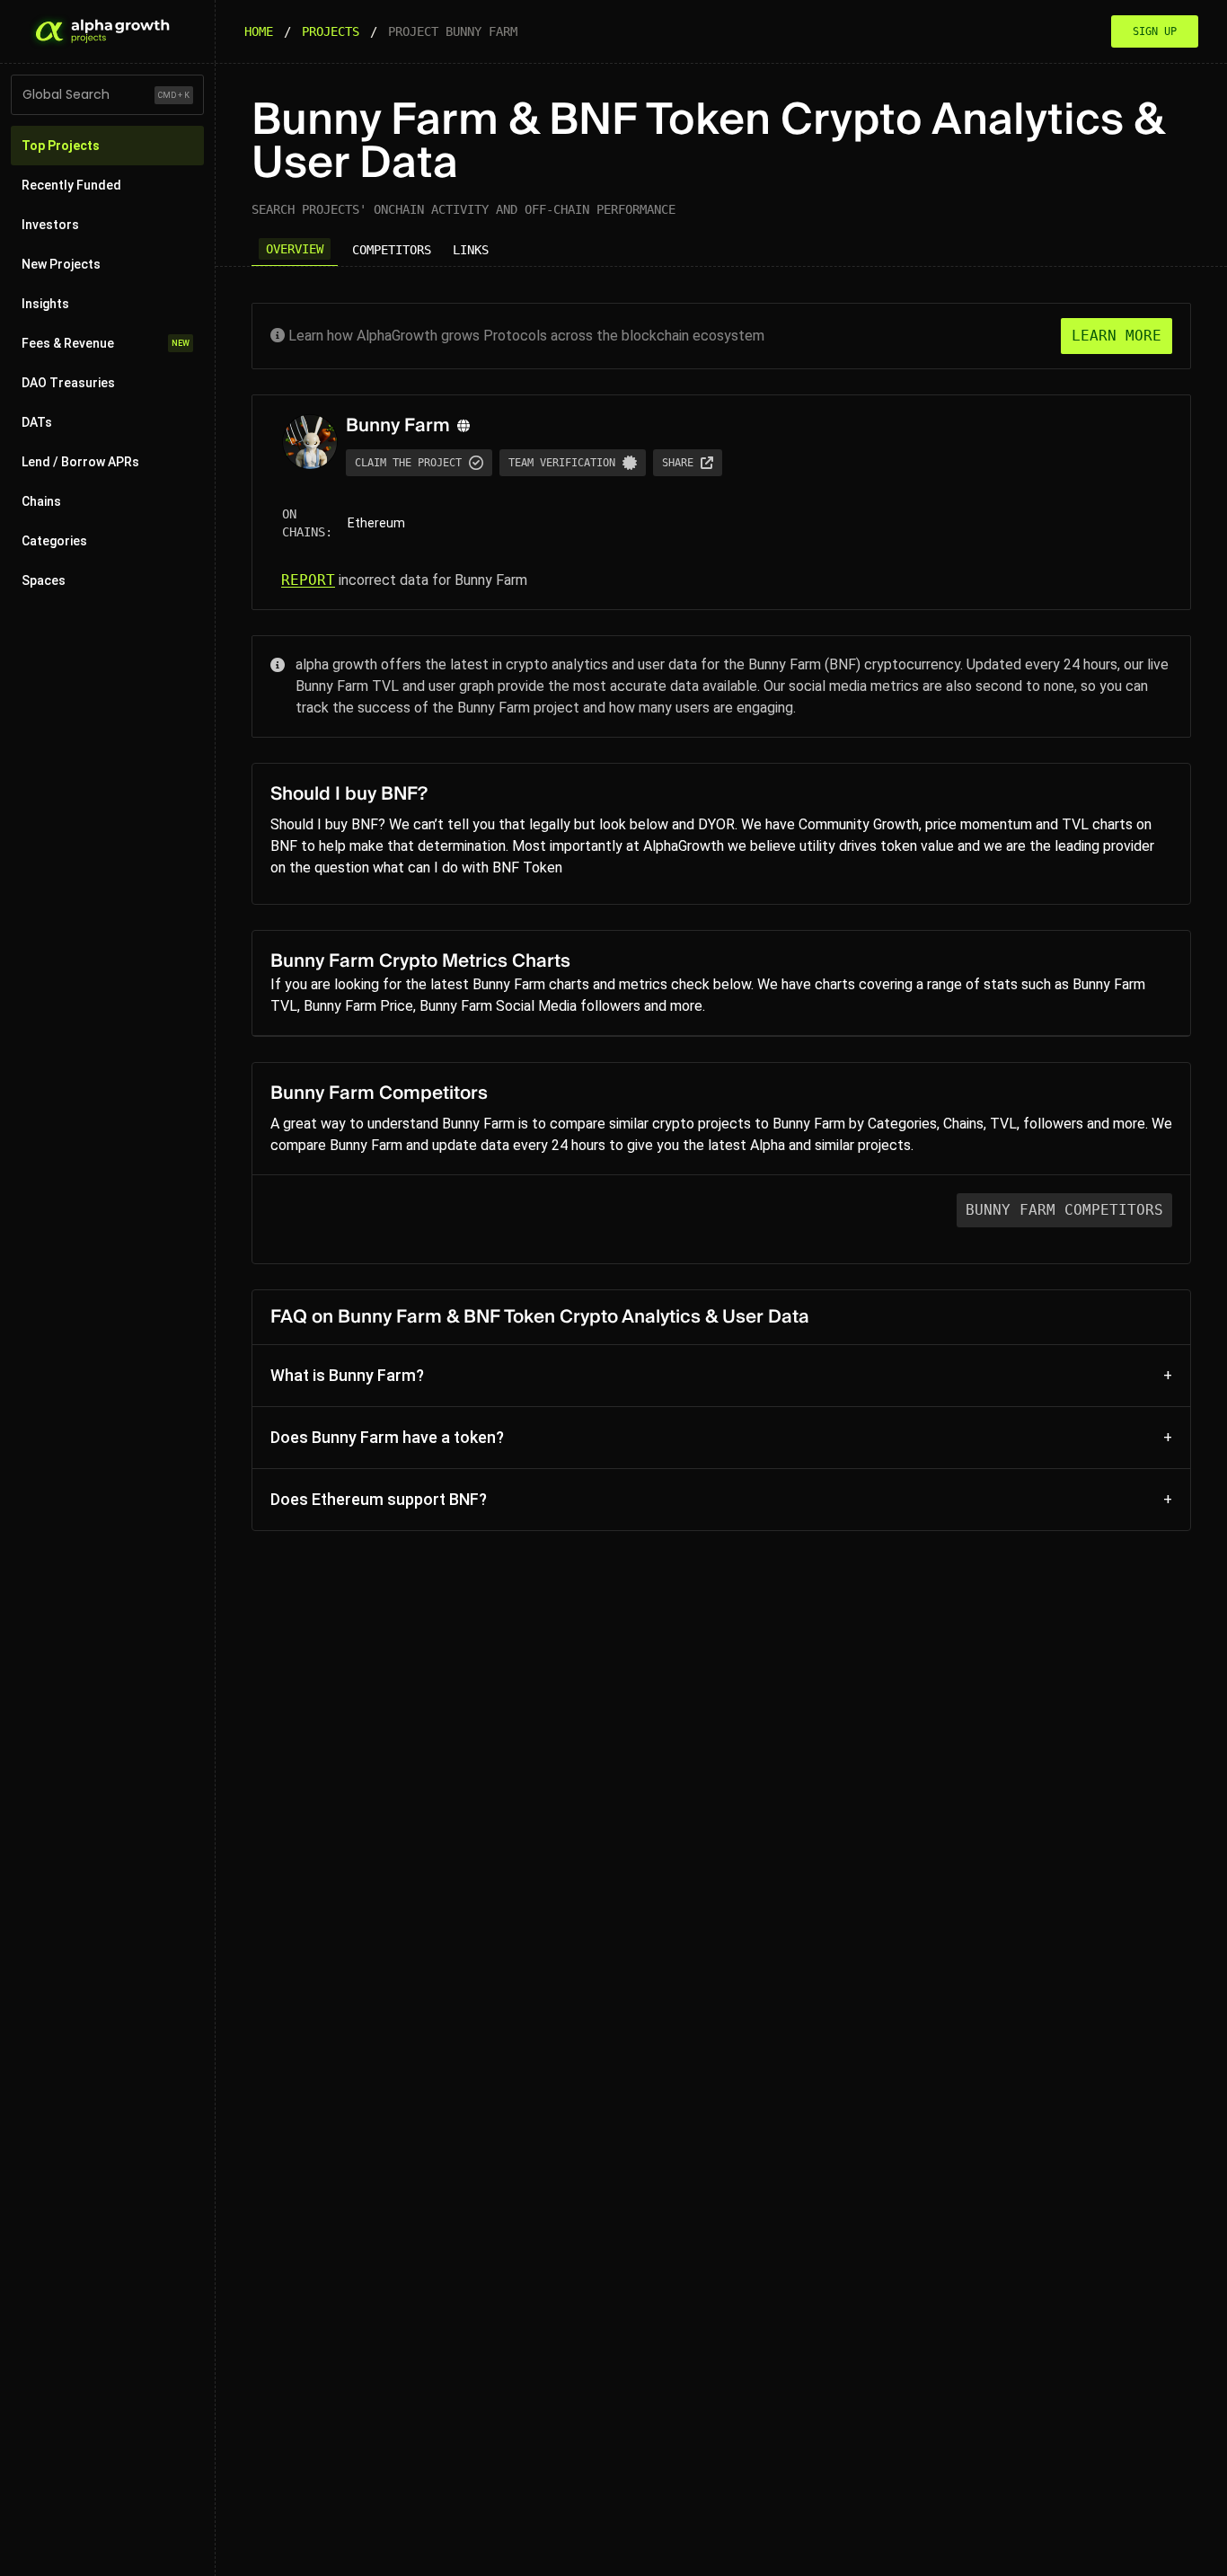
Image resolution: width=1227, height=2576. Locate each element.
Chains (41, 501)
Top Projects (61, 146)
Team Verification (562, 463)
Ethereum (376, 523)
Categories (54, 541)
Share (678, 463)
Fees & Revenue (106, 343)
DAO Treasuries (68, 383)
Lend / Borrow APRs (80, 462)
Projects (331, 31)
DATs (37, 422)
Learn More (1117, 336)
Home (259, 31)
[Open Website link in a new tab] (463, 426)
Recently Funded (71, 185)
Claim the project (408, 463)
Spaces (44, 580)
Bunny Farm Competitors (1064, 1210)
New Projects (61, 264)
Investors (50, 225)
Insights (45, 304)
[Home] (101, 31)
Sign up (1155, 31)
